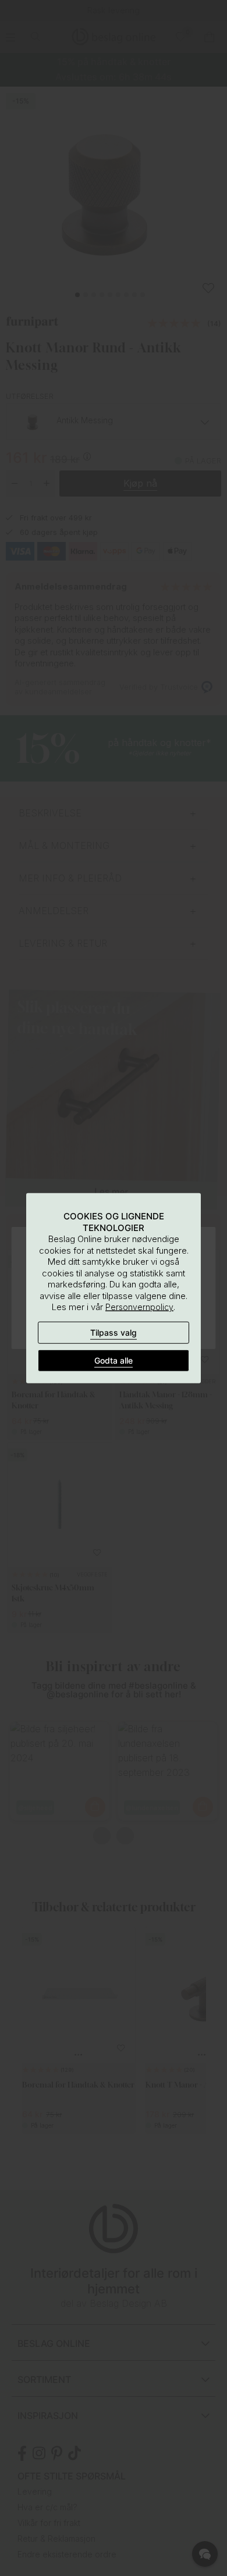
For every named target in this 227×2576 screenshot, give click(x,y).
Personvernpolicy (139, 1307)
